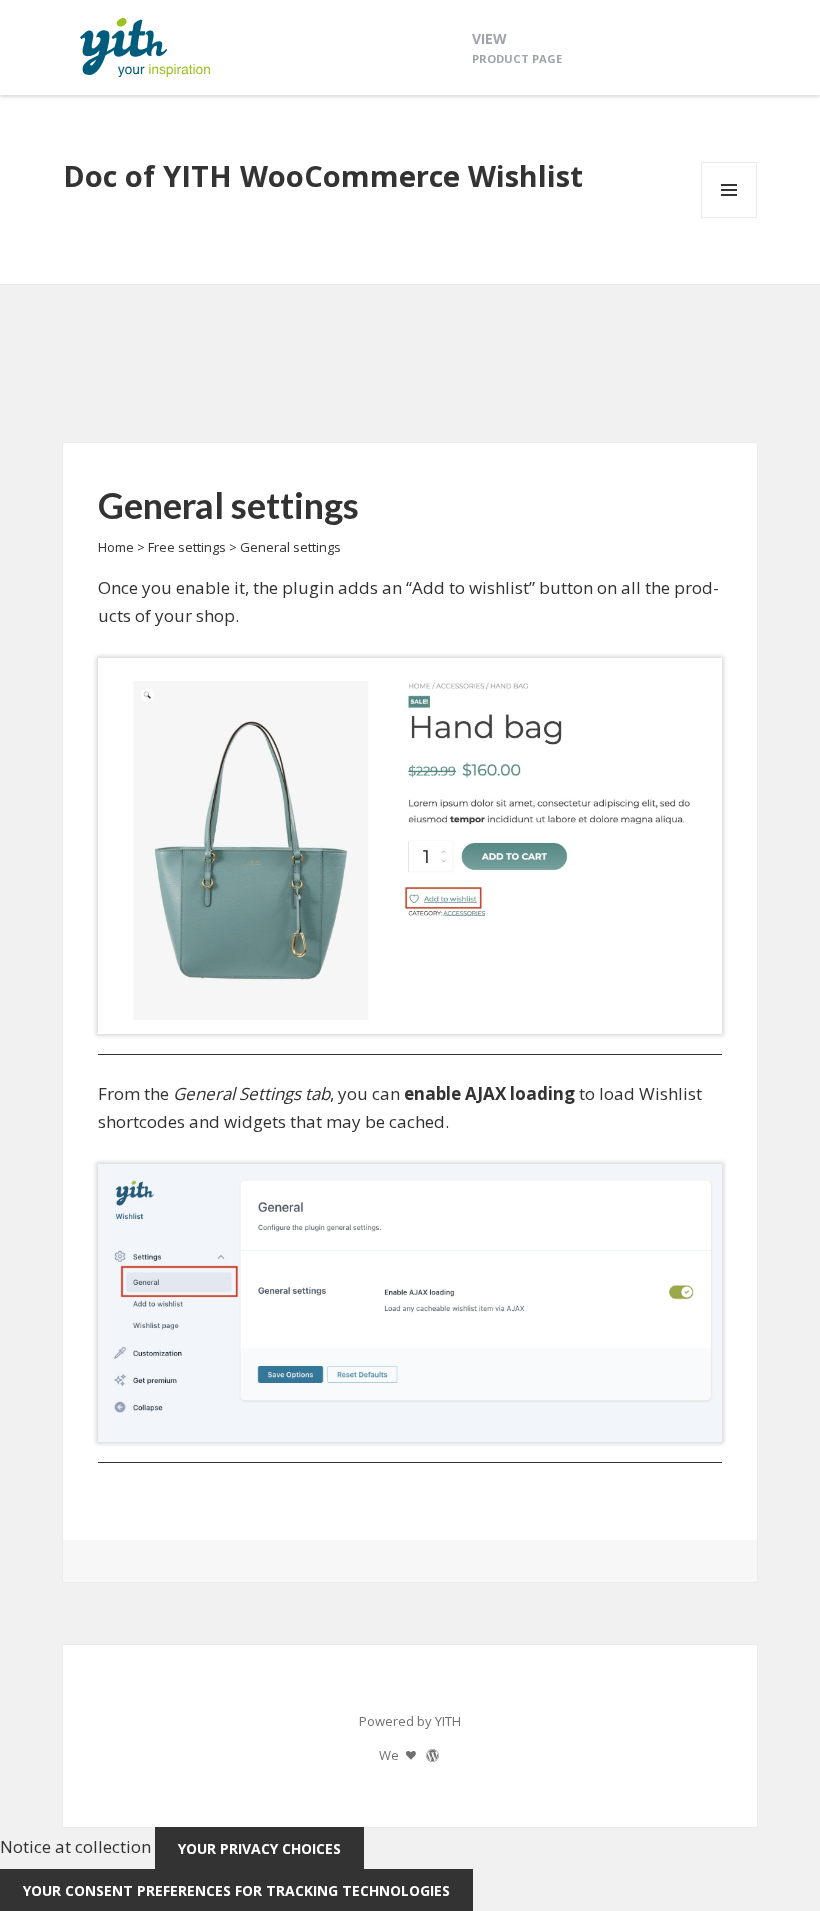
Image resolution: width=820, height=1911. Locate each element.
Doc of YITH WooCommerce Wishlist (323, 175)
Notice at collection (75, 1847)
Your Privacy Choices (259, 1848)
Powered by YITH (410, 1721)
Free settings (187, 547)
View (517, 47)
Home (116, 547)
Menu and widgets (729, 217)
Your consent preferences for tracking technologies (236, 1890)
